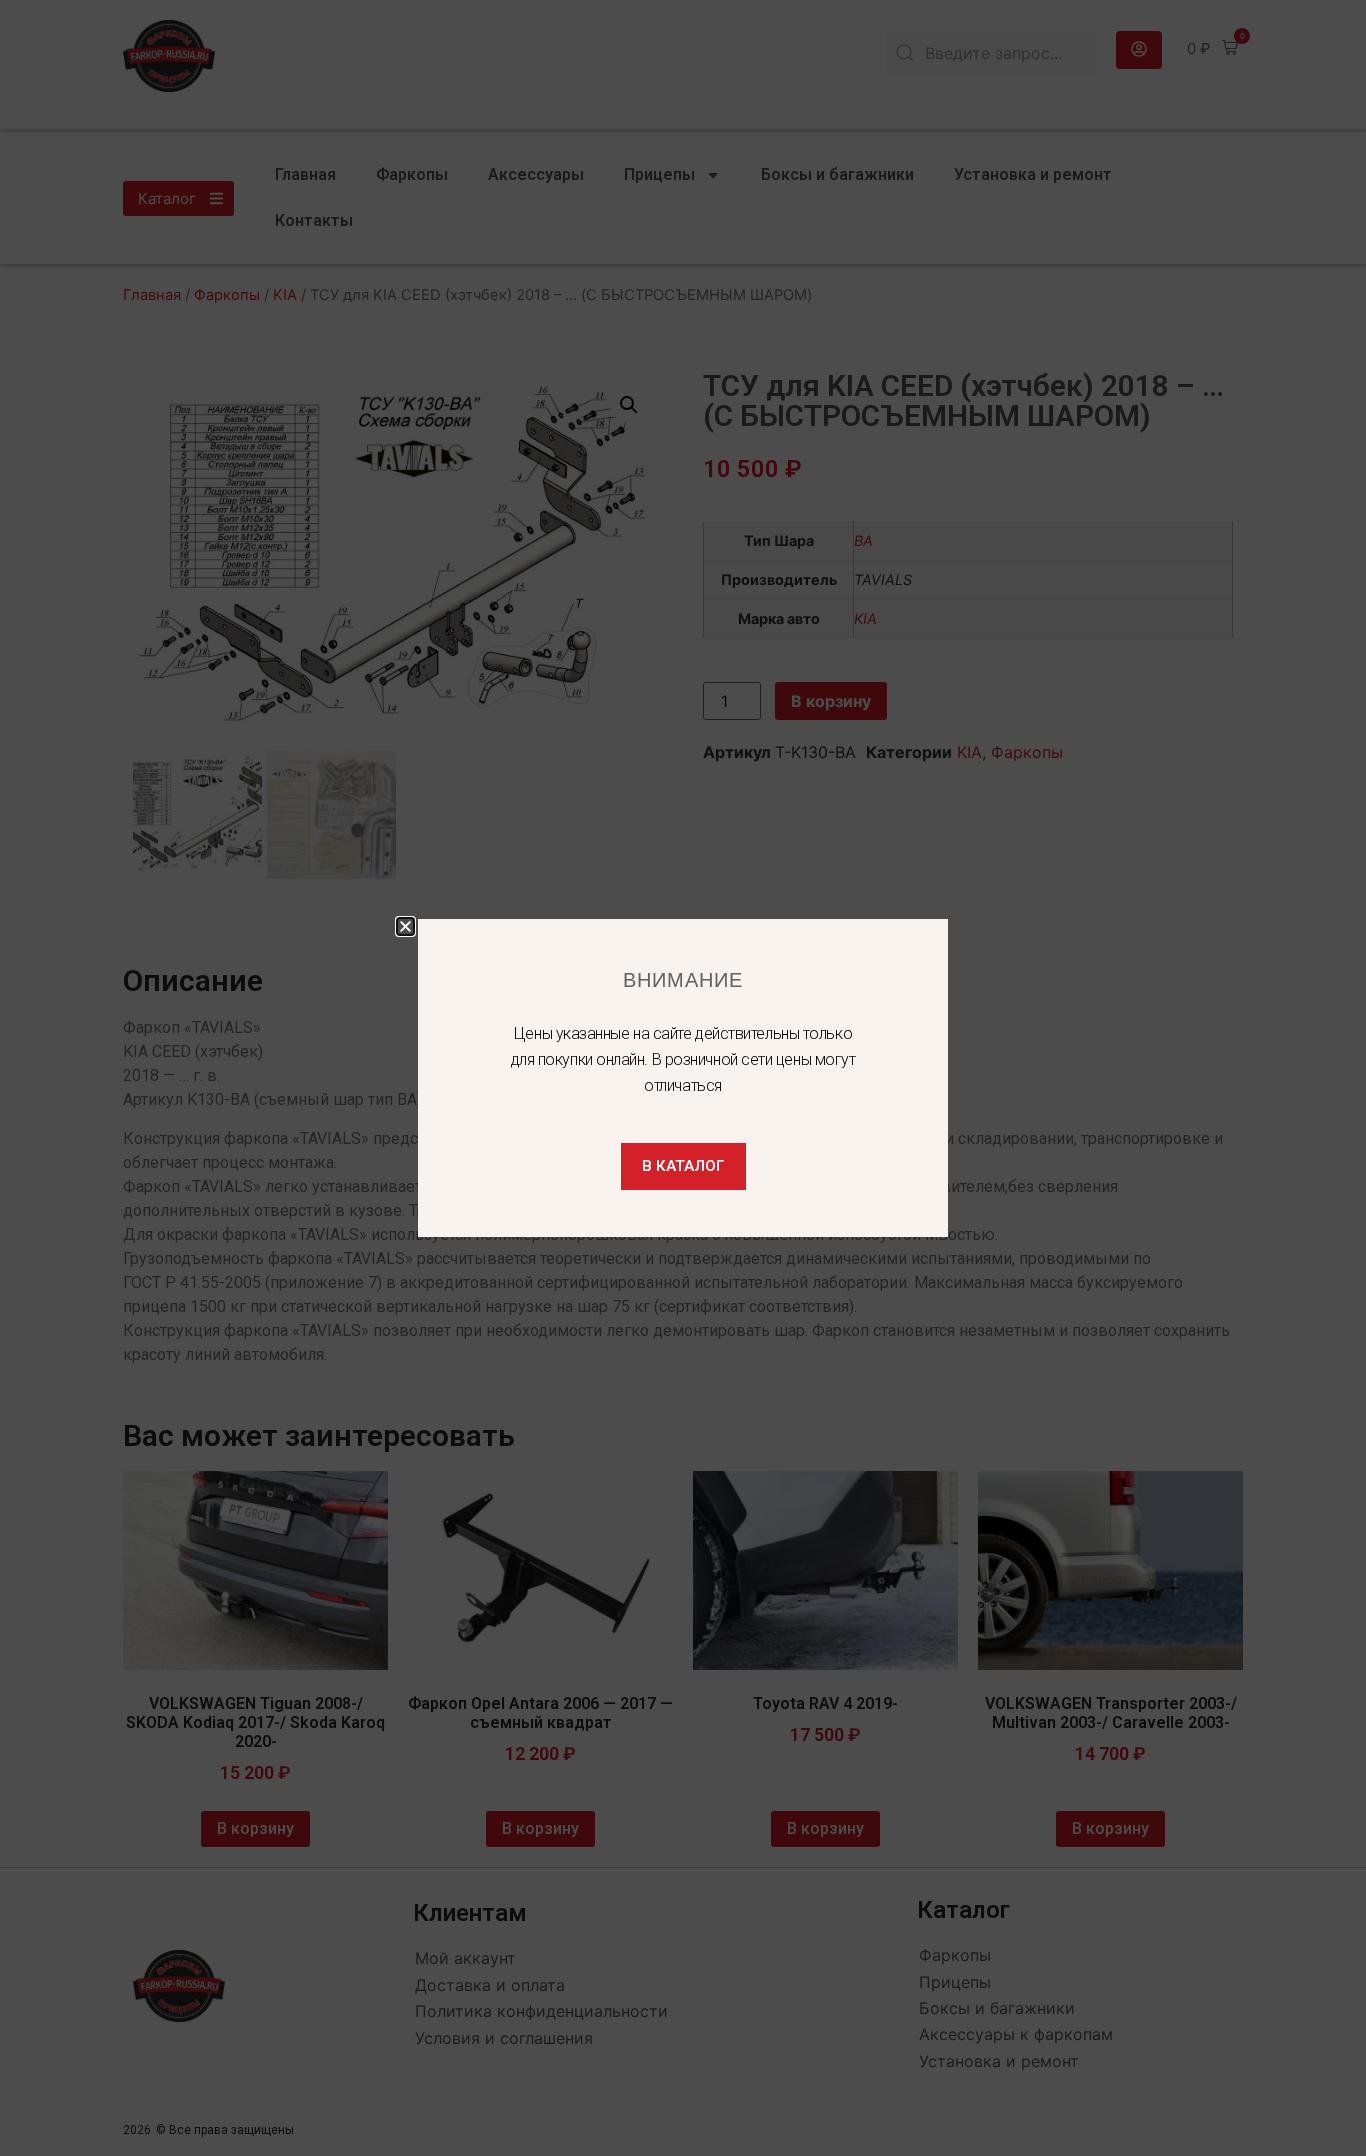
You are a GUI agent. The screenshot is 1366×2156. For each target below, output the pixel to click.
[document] (683, 1078)
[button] (405, 926)
